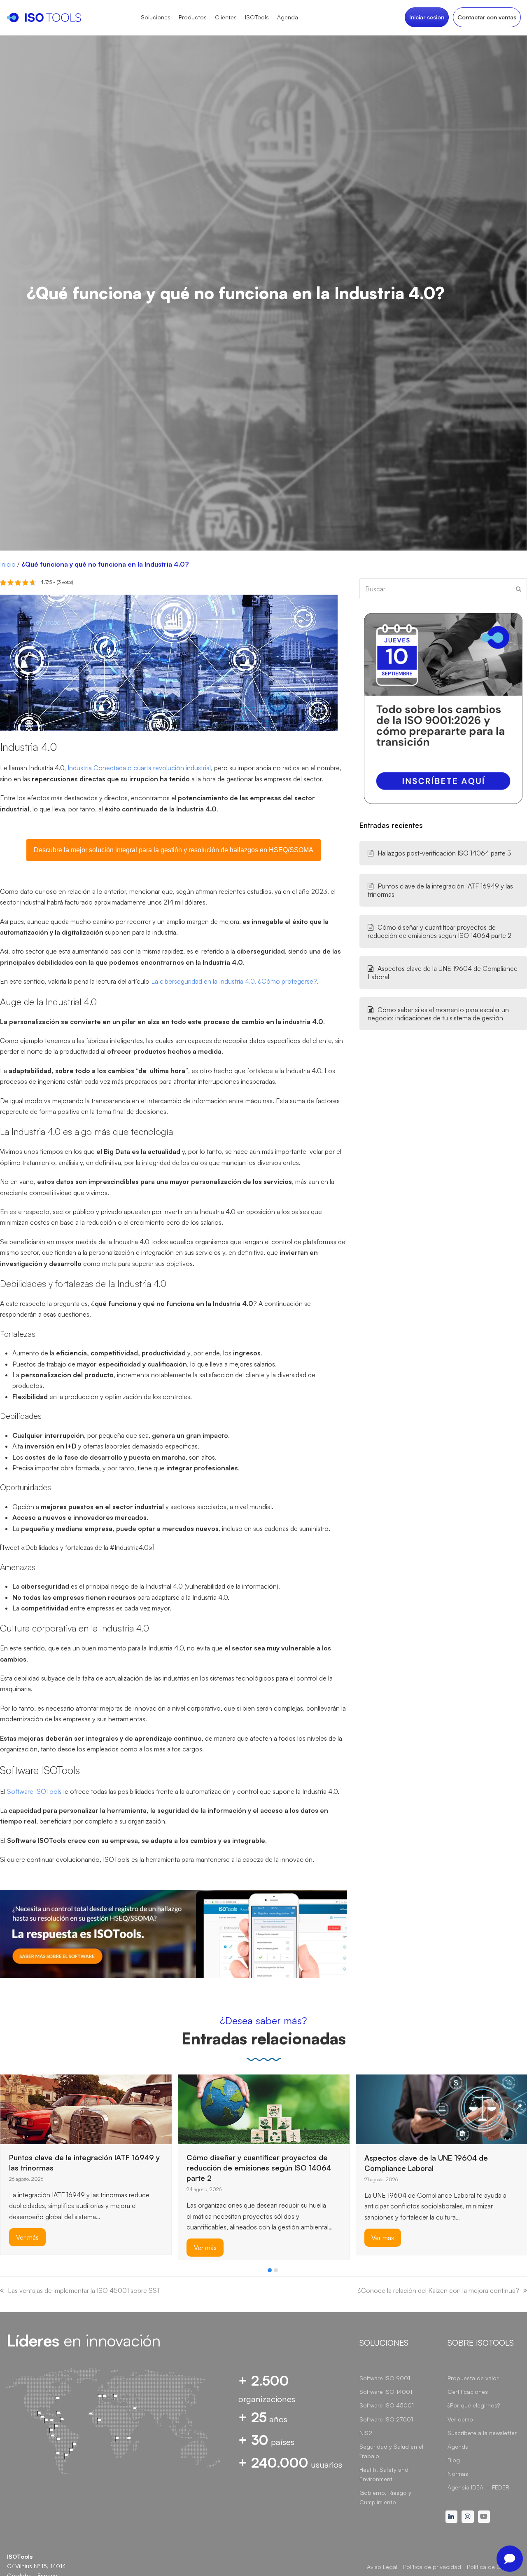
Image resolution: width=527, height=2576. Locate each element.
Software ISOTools (34, 1791)
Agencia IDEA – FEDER (478, 2487)
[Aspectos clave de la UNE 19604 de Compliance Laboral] (264, 2108)
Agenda (458, 2446)
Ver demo (460, 2419)
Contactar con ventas (487, 17)
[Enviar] (519, 589)
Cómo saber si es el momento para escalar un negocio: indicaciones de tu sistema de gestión (438, 1014)
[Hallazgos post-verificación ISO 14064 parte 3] (376, 2094)
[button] (270, 2270)
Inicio (8, 564)
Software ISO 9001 (385, 2378)
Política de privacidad (432, 2567)
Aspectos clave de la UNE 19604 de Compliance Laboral (443, 973)
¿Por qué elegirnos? (474, 2405)
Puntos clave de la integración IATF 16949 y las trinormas (440, 890)
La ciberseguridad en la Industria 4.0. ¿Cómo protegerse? (234, 981)
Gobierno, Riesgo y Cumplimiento (385, 2497)
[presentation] (4, 2272)
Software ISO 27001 (386, 2419)
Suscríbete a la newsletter (482, 2433)
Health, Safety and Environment (384, 2474)
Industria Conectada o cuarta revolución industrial (139, 768)
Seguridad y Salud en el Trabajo (391, 2451)
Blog (454, 2460)
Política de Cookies (493, 2567)
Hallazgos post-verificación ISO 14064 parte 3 (444, 853)
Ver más (27, 2248)
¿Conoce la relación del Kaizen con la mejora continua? (438, 2290)
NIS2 (366, 2433)
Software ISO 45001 (387, 2405)
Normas (458, 2474)
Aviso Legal (382, 2567)
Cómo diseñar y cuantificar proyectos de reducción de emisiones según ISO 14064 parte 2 (440, 931)
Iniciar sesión (427, 17)
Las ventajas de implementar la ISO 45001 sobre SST (84, 2290)
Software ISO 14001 (386, 2392)
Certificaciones (468, 2392)
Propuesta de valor (473, 2378)
